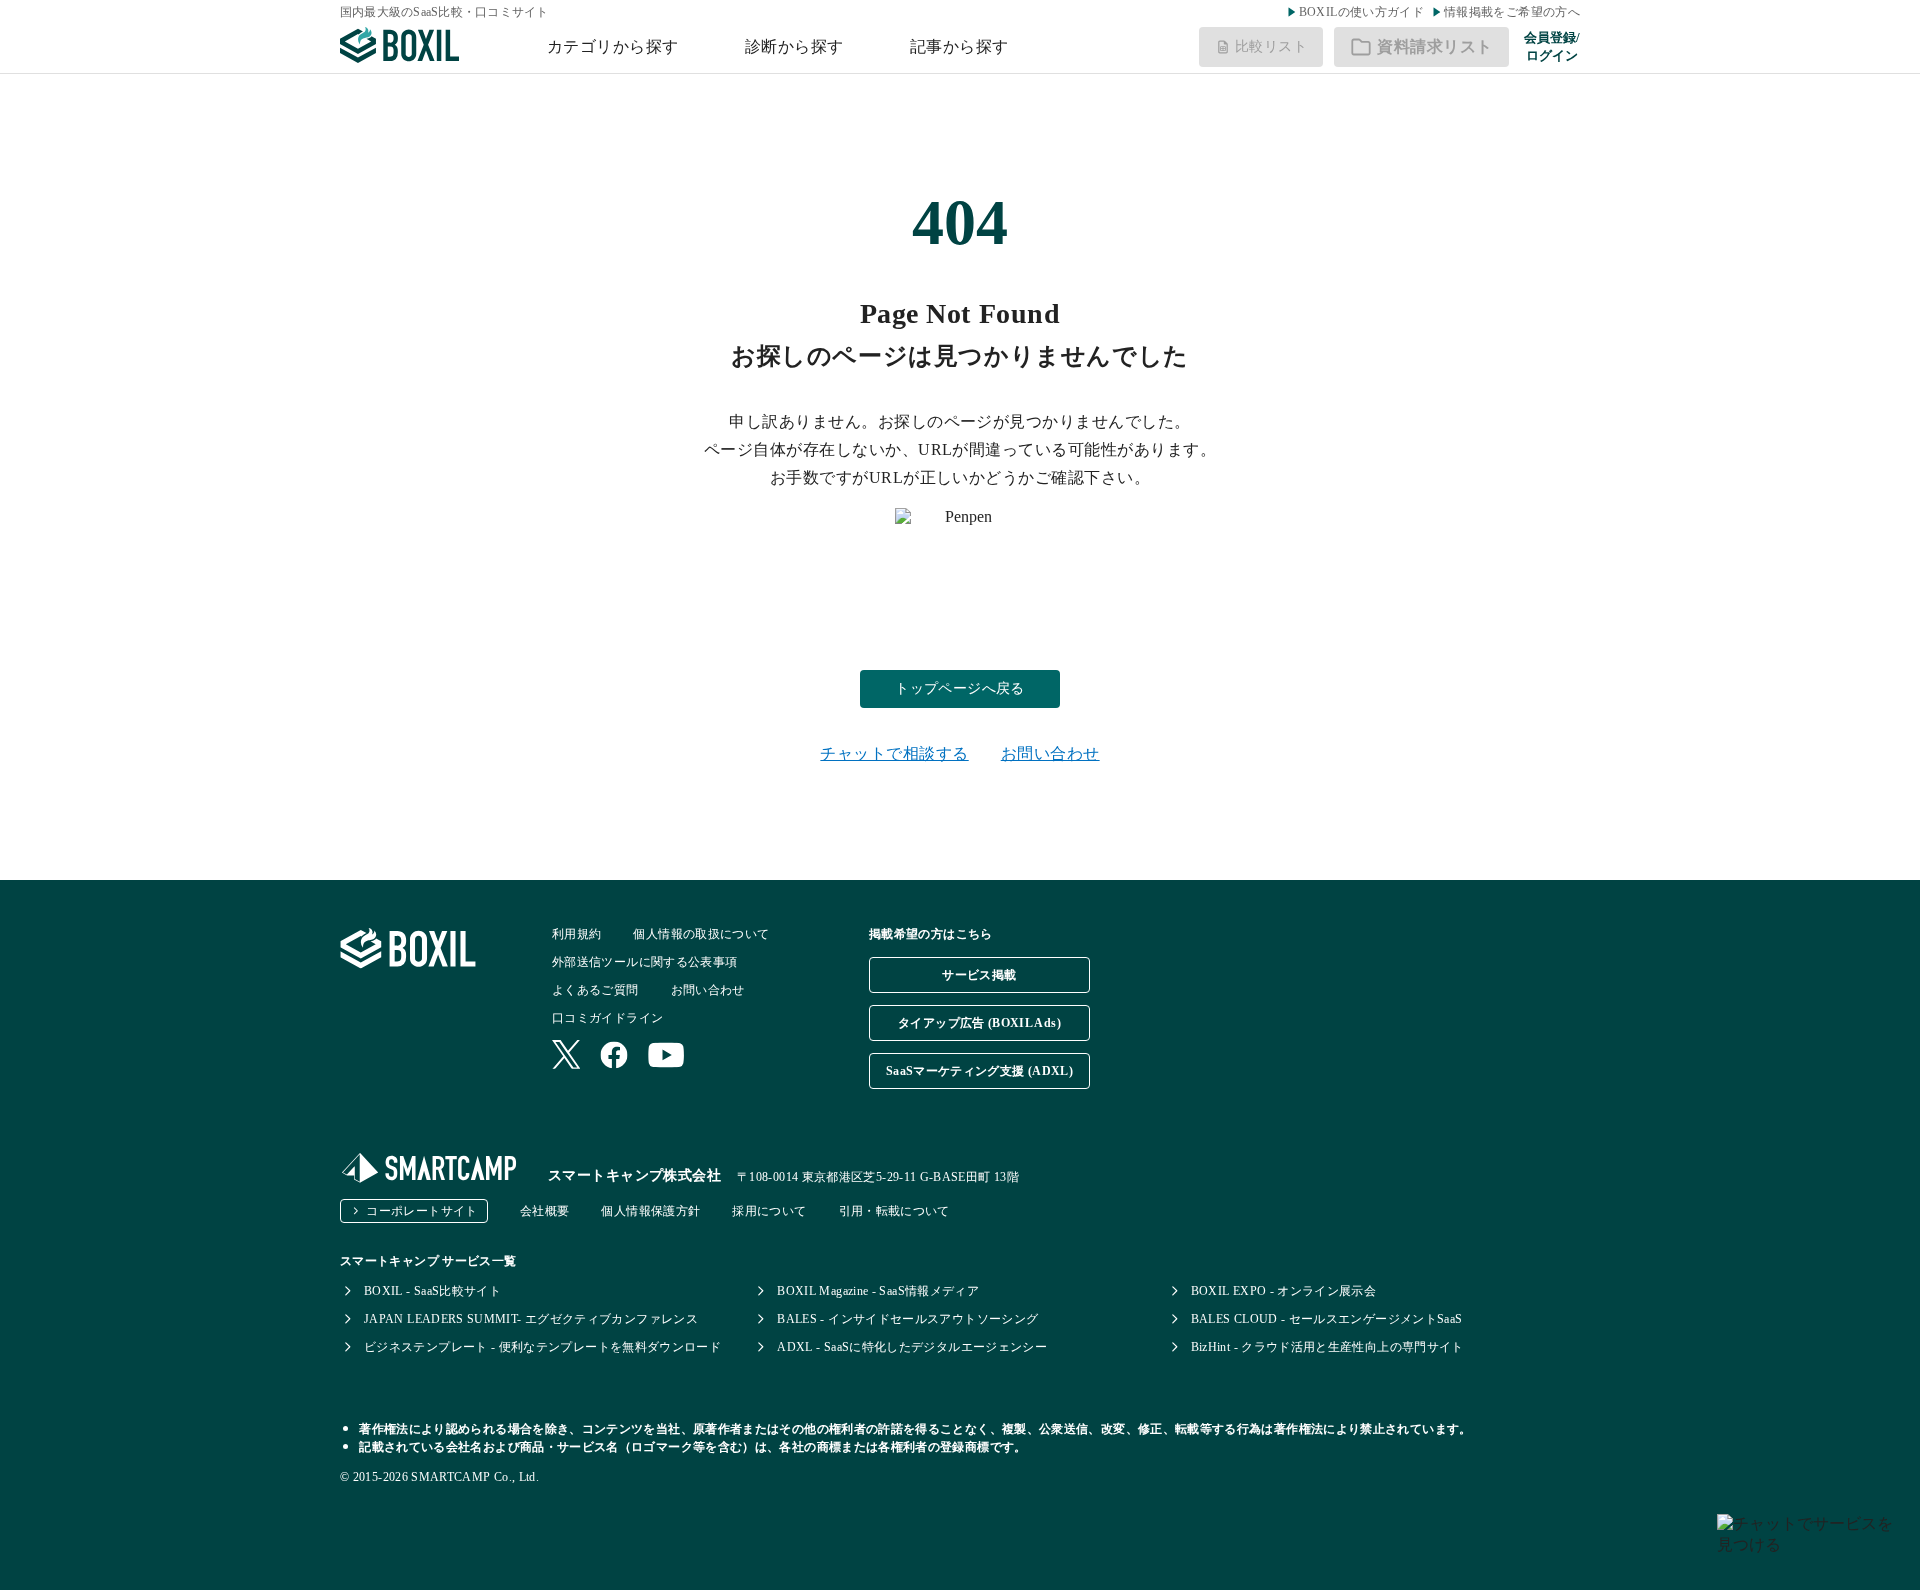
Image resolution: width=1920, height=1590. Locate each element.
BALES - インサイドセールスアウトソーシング (907, 1319)
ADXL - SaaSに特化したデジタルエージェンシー (912, 1347)
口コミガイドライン (607, 1018)
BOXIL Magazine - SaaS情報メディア (878, 1291)
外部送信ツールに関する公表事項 (644, 962)
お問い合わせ (1050, 753)
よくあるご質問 (595, 990)
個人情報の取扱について (701, 934)
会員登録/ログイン (1552, 46)
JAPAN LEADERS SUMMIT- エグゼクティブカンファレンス (531, 1319)
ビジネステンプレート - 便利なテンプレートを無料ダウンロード (542, 1347)
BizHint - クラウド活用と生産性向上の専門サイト (1327, 1347)
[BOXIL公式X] (566, 1056)
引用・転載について (894, 1211)
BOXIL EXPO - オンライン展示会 (1284, 1291)
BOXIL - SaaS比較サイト (432, 1291)
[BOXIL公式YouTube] (666, 1057)
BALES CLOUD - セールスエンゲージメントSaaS (1327, 1319)
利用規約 (576, 934)
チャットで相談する (894, 753)
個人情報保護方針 (650, 1211)
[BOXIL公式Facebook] (614, 1057)
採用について (769, 1211)
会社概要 (544, 1211)
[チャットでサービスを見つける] (1810, 1544)
